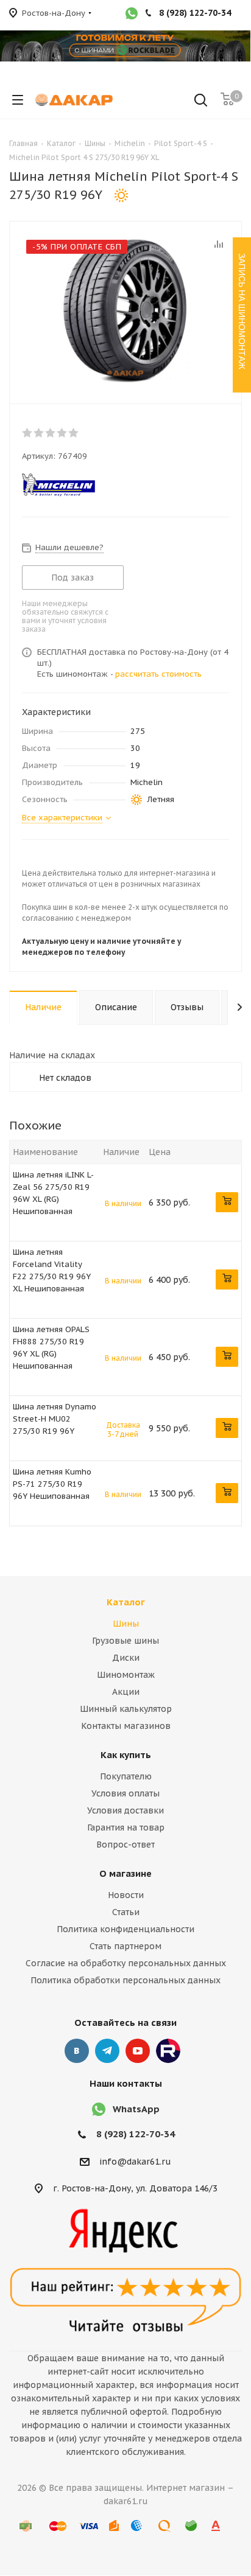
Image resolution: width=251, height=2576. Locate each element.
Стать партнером (125, 1946)
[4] (62, 433)
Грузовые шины (125, 1641)
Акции (126, 1692)
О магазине (125, 1873)
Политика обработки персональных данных (125, 1980)
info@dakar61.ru (135, 2162)
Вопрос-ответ (125, 1845)
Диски (126, 1658)
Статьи (126, 1912)
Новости (126, 1895)
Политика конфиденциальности (125, 1929)
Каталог (126, 1602)
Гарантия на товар (126, 1827)
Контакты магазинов (126, 1726)
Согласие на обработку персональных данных (126, 1963)
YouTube (138, 2051)
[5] (74, 433)
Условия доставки (125, 1810)
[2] (39, 433)
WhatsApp (136, 2109)
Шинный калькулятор (126, 1709)
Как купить (126, 1755)
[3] (51, 433)
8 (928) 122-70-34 (136, 2134)
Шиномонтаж (126, 1675)
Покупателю (126, 1776)
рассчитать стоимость (158, 674)
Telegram (107, 2051)
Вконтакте (77, 2051)
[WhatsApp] (132, 15)
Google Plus (168, 2051)
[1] (28, 433)
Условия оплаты (125, 1793)
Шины (126, 1624)
